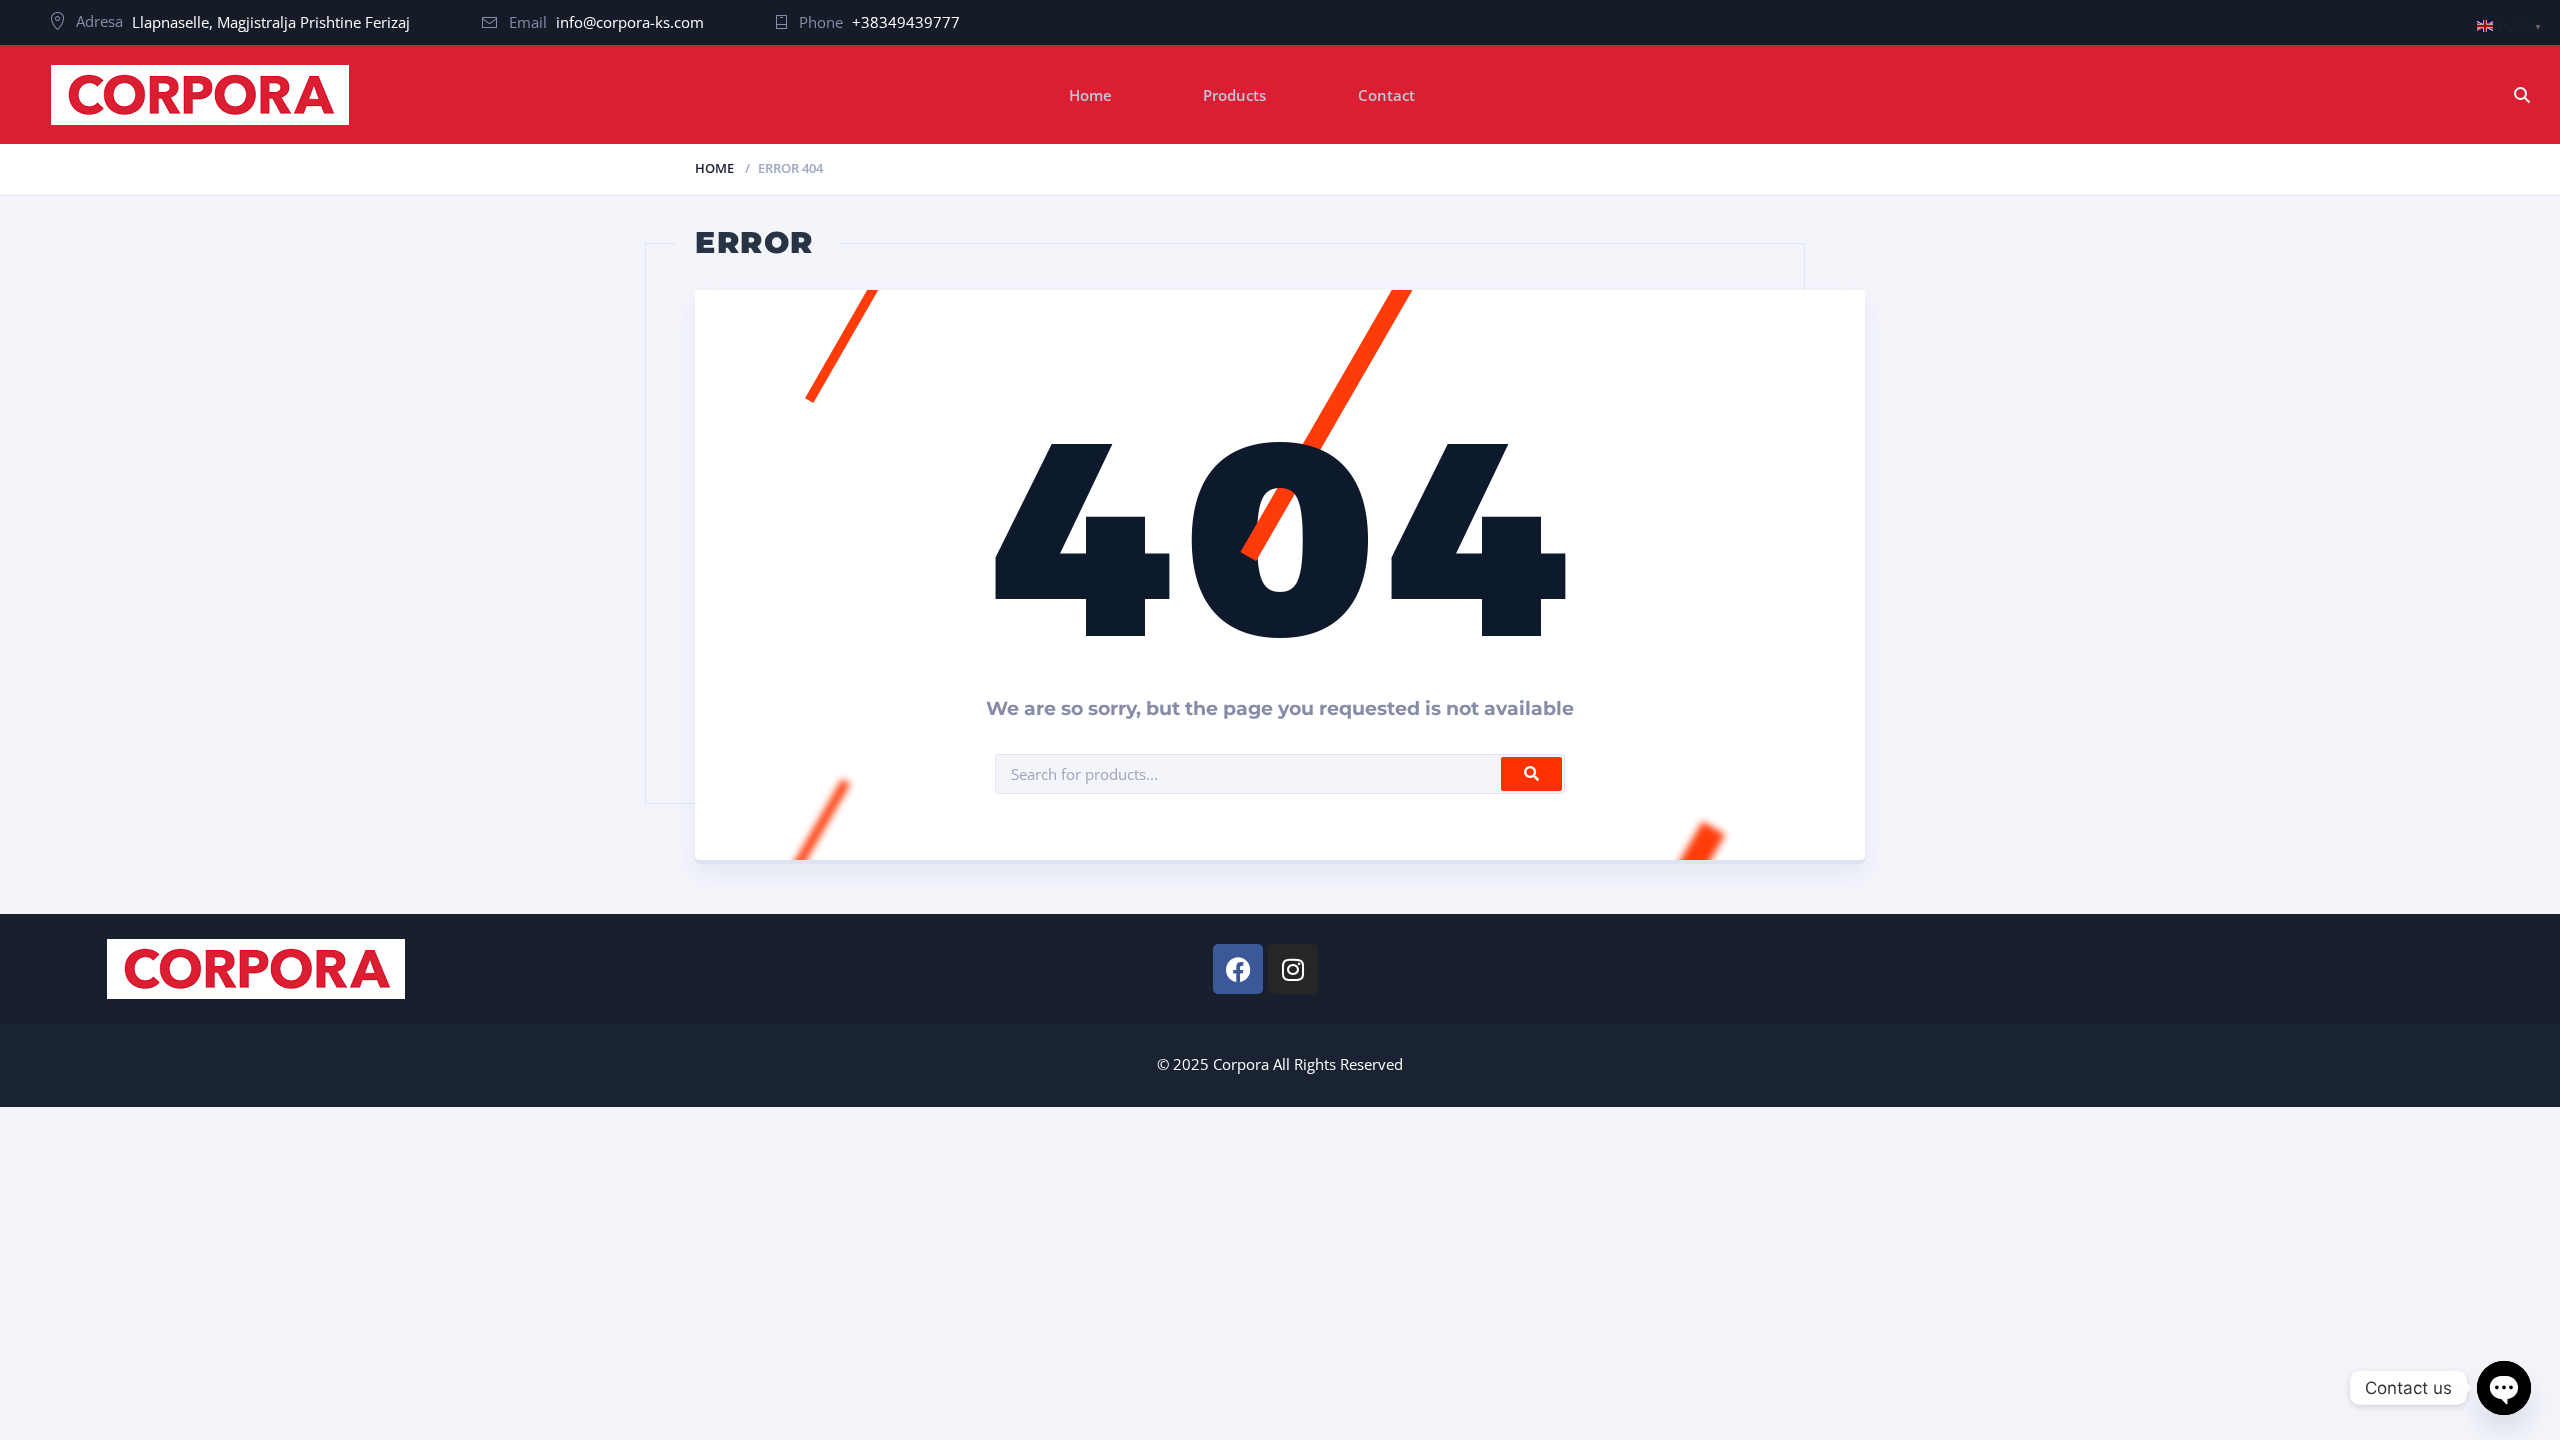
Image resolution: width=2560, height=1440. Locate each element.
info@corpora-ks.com (630, 22)
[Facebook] (1238, 969)
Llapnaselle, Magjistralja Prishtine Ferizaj (271, 22)
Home (1090, 95)
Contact (1386, 95)
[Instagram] (1293, 969)
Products (1234, 95)
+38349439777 (906, 22)
